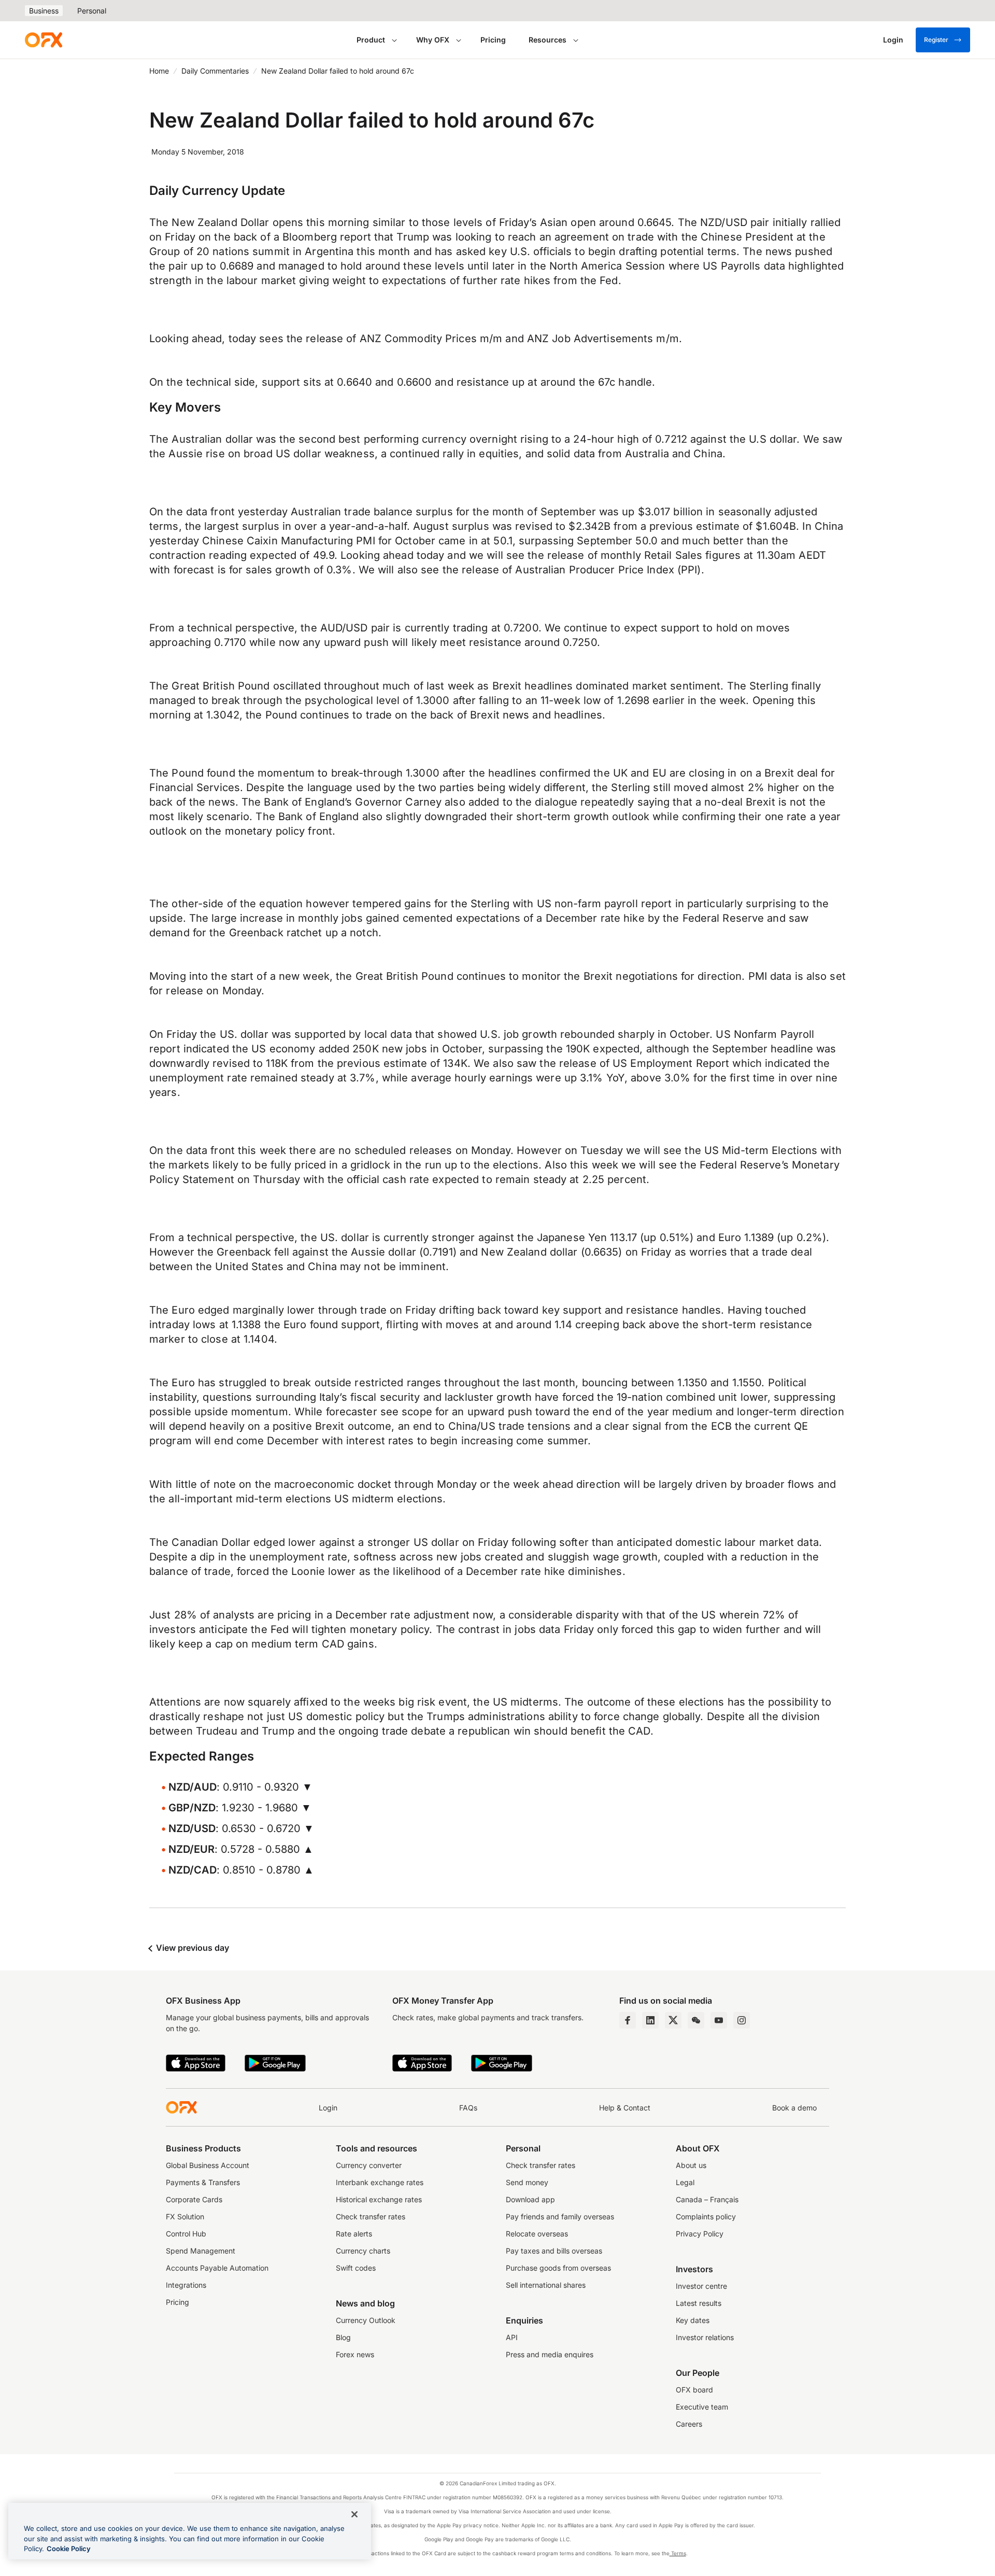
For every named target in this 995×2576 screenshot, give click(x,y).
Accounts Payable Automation (217, 2268)
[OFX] (44, 40)
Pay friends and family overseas (560, 2216)
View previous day (191, 1948)
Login (328, 2108)
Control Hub (186, 2234)
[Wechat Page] (696, 2020)
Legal (685, 2182)
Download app (530, 2199)
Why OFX (433, 40)
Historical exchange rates (379, 2199)
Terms (678, 2553)
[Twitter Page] (673, 2020)
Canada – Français (707, 2199)
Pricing (493, 40)
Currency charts (363, 2251)
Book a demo (794, 2108)
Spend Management (201, 2251)
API (512, 2337)
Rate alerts (354, 2234)
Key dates (693, 2320)
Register (936, 40)
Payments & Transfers (203, 2182)
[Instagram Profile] (742, 2020)
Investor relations (705, 2337)
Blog (343, 2337)
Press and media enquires (550, 2354)
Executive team (702, 2407)
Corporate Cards (194, 2199)
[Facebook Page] (628, 2020)
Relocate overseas (537, 2234)
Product (371, 40)
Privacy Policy (700, 2234)
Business (44, 11)
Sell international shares (546, 2285)
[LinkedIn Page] (650, 2020)
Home (159, 71)
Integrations (186, 2285)
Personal (92, 11)
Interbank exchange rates (380, 2182)
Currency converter (369, 2165)
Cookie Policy (69, 2549)
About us (691, 2165)
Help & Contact (625, 2108)
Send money (527, 2182)
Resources (548, 40)
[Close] (354, 2514)
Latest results (699, 2303)
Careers (689, 2424)
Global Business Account (208, 2165)
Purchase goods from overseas (558, 2268)
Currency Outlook (366, 2320)
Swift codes (356, 2268)
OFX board (694, 2390)
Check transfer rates (371, 2216)
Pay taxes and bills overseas (554, 2251)
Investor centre (701, 2286)
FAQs (468, 2108)
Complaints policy (706, 2216)
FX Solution (185, 2216)
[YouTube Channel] (719, 2020)
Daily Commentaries (215, 71)
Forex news (355, 2354)
